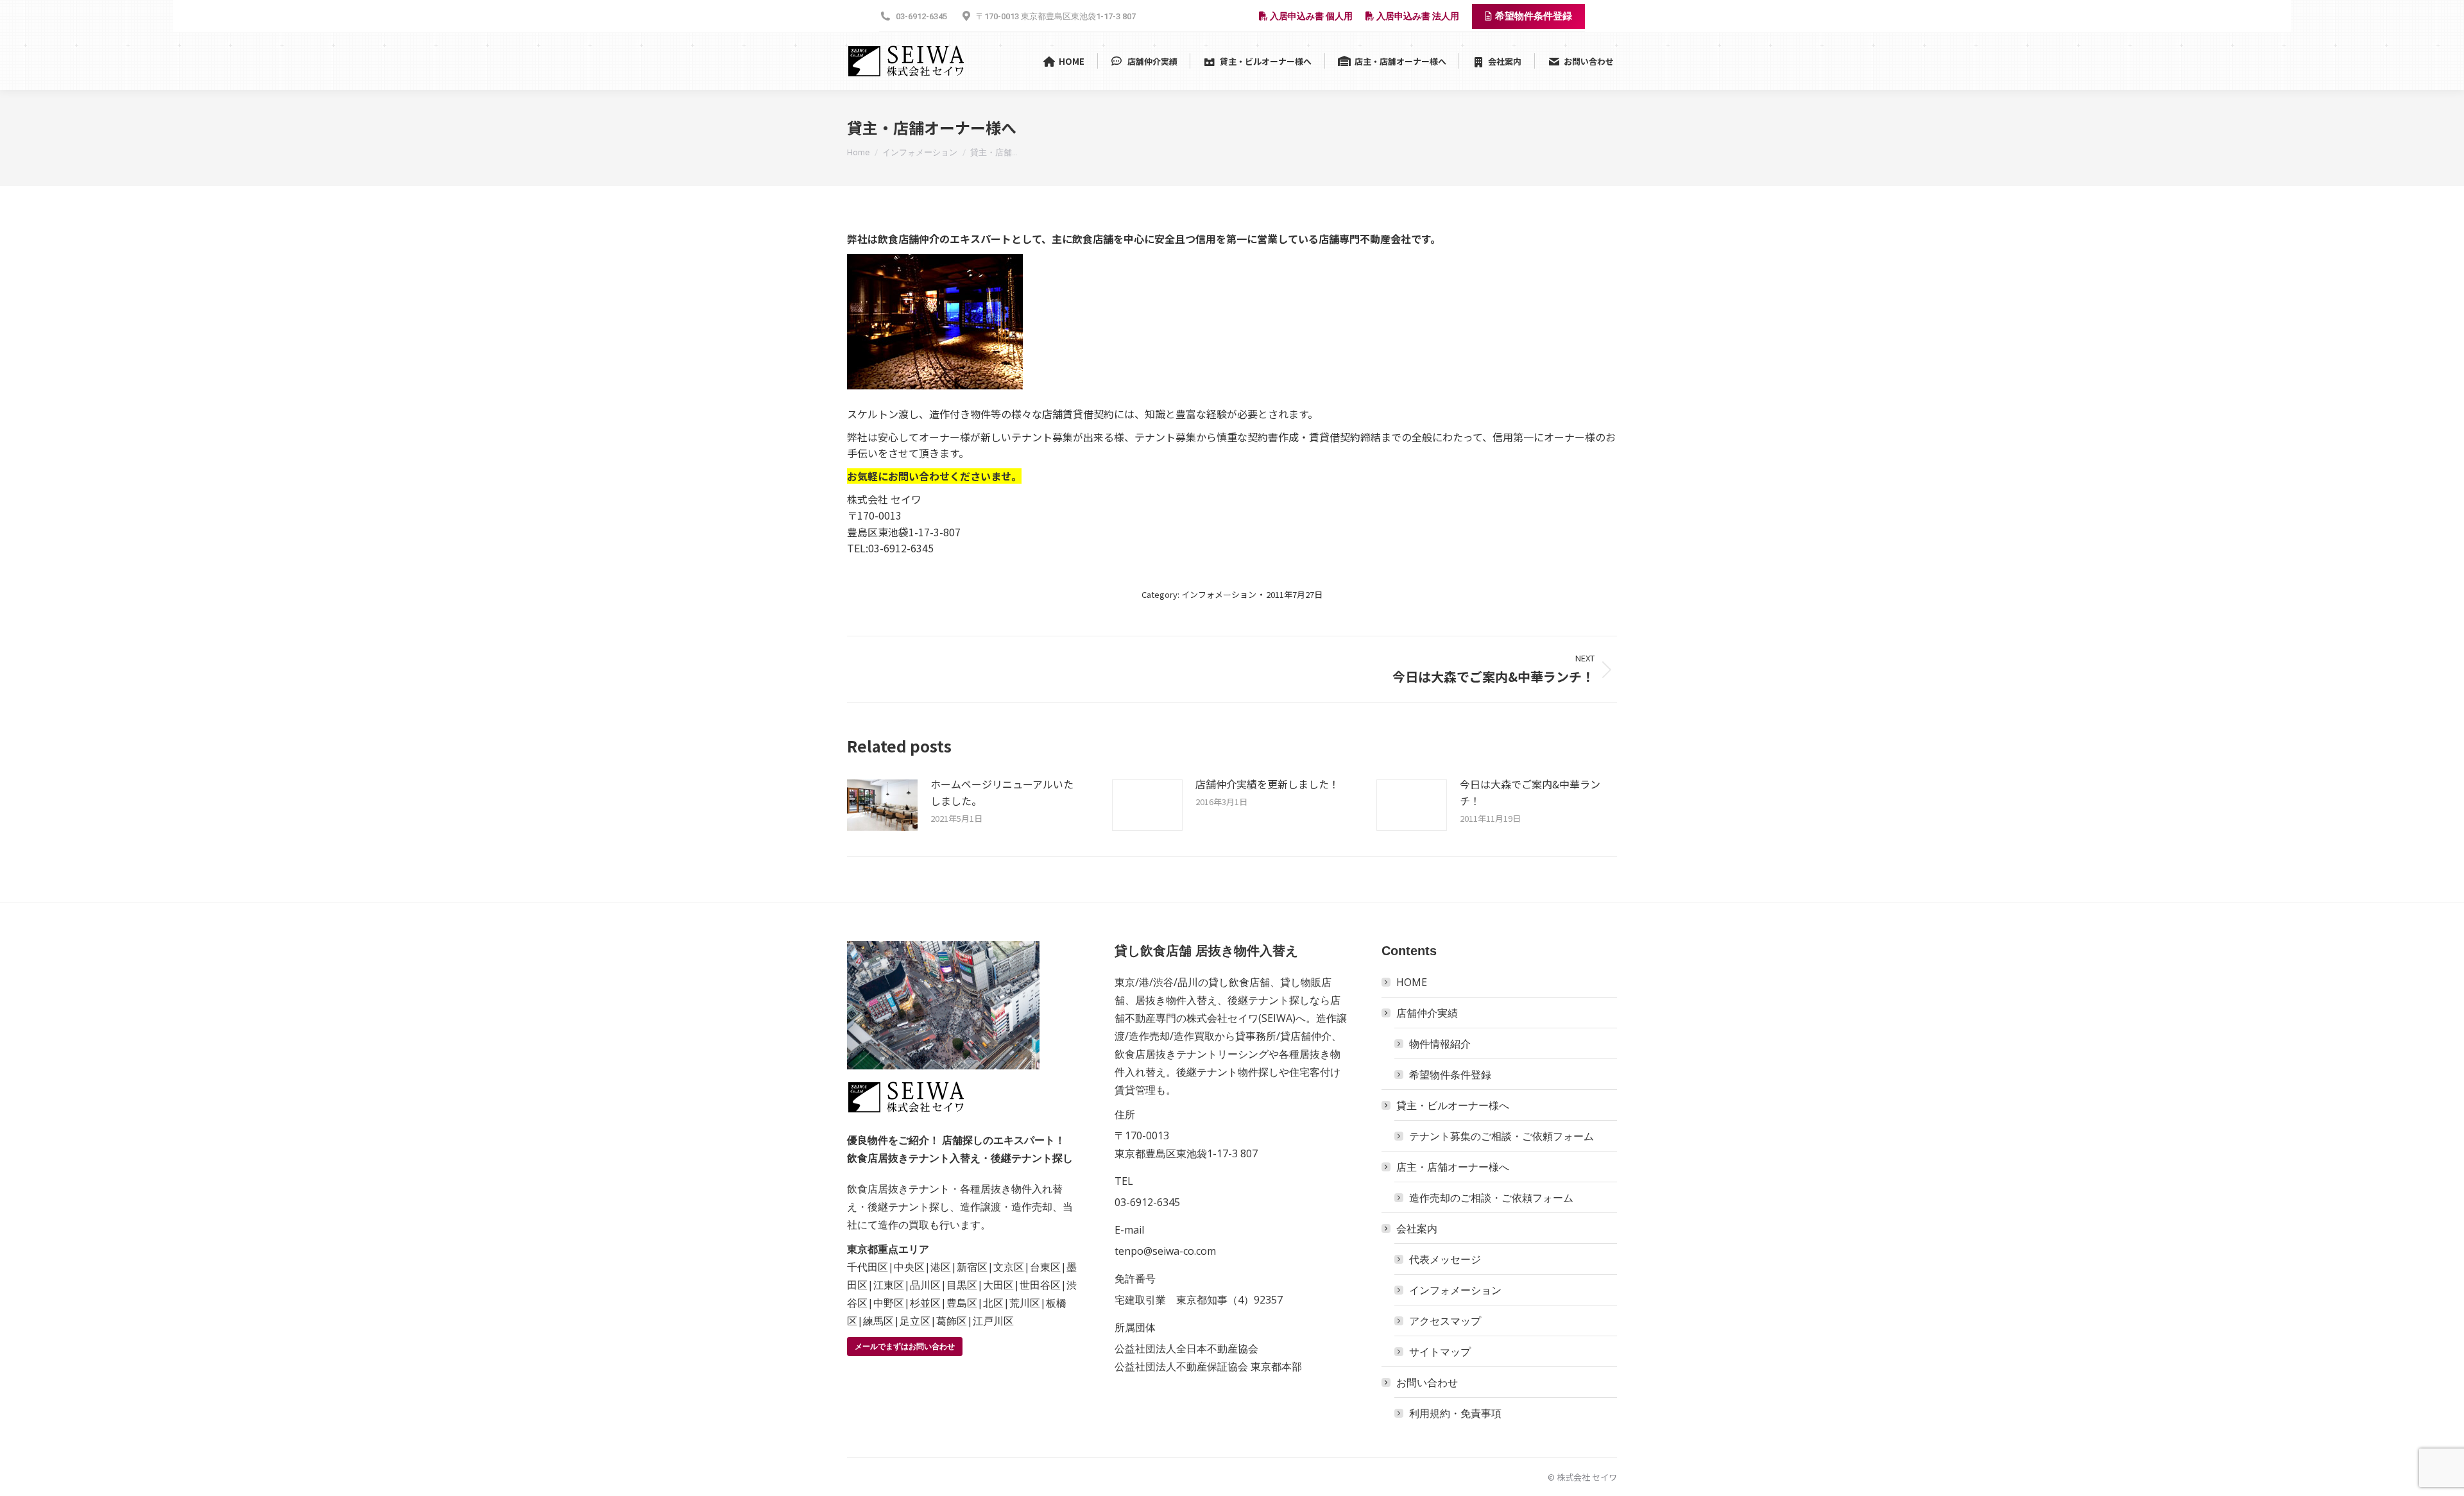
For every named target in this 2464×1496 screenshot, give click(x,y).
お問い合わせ (1427, 1382)
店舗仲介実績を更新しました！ (1267, 784)
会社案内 (1417, 1228)
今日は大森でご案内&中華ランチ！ (1530, 792)
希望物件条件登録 (1450, 1075)
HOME (1412, 982)
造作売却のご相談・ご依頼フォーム (1491, 1198)
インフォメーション (1219, 594)
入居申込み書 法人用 (1417, 16)
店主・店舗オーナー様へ (1453, 1167)
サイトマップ (1440, 1352)
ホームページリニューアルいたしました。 (1002, 792)
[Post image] (882, 805)
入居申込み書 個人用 (1310, 16)
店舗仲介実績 (1427, 1013)
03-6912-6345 (921, 16)
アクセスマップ (1445, 1321)
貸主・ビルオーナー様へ (1453, 1105)
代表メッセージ (1445, 1259)
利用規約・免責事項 (1455, 1413)
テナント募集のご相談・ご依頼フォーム (1502, 1136)
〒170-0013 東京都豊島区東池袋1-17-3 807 (1056, 16)
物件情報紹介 (1440, 1044)
